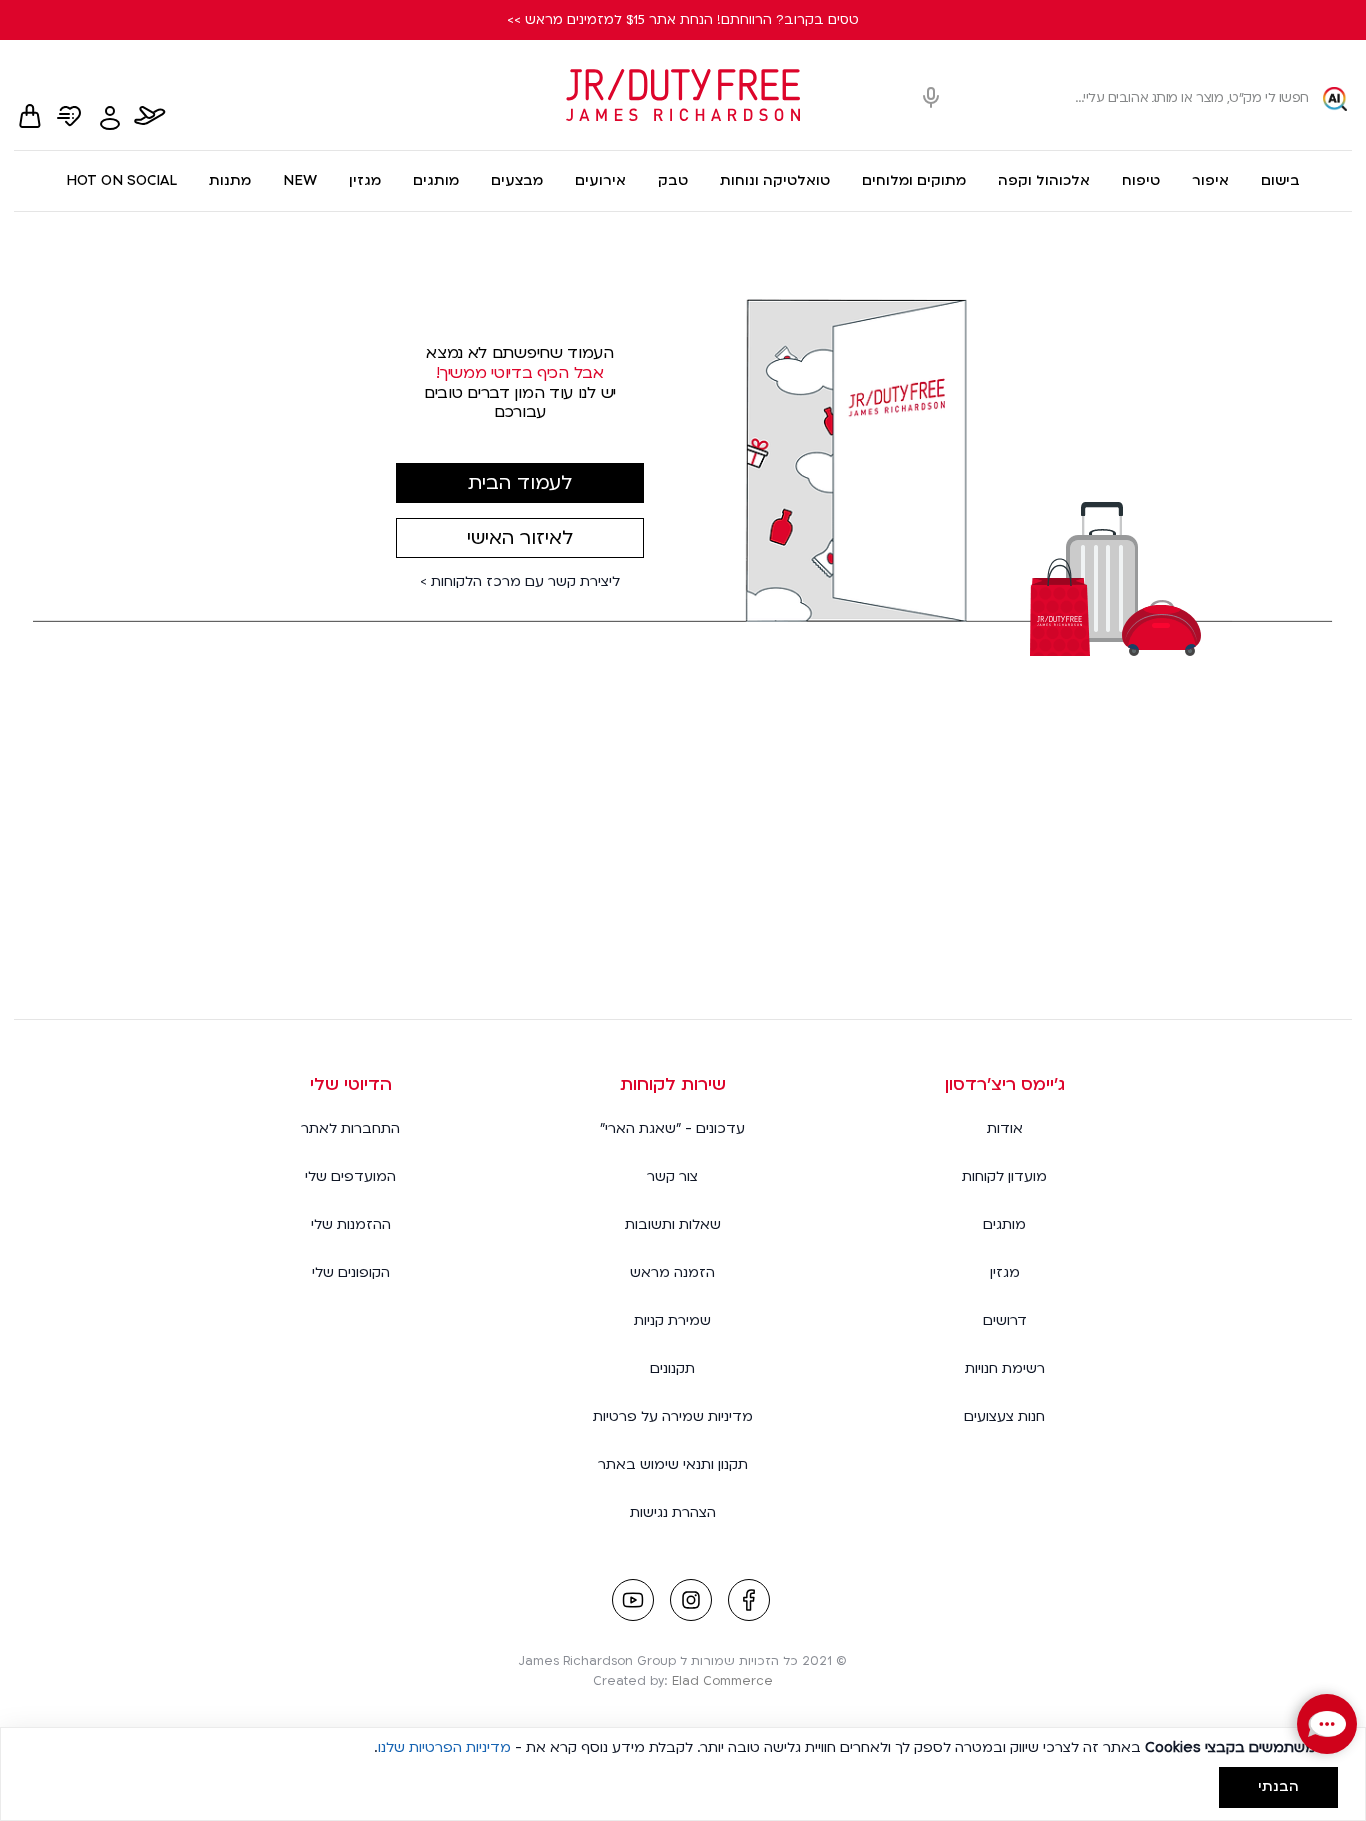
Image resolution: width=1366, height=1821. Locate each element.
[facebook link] (749, 1602)
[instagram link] (691, 1602)
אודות (1005, 1128)
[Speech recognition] (931, 98)
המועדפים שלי (350, 1176)
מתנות (230, 180)
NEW (300, 180)
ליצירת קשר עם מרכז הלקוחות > (520, 582)
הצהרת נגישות (673, 1512)
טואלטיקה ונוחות (775, 180)
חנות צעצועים (1004, 1416)
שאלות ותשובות (673, 1224)
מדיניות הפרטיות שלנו (444, 1747)
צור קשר (672, 1176)
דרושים (1005, 1320)
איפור (1210, 180)
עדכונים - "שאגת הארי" (672, 1128)
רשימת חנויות (1005, 1368)
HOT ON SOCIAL (121, 180)
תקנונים (672, 1368)
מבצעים (517, 180)
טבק (673, 180)
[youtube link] (633, 1602)
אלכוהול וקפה (1044, 180)
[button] (1327, 1724)
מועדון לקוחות (1004, 1176)
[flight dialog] (150, 118)
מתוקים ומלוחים (914, 180)
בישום (1280, 180)
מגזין (365, 180)
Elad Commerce (722, 1681)
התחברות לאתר (350, 1128)
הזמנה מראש (672, 1272)
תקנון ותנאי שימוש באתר (673, 1464)
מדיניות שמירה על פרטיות (673, 1416)
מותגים (436, 180)
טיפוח (1141, 180)
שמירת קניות (672, 1320)
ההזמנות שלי (351, 1224)
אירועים (600, 180)
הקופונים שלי (351, 1272)
